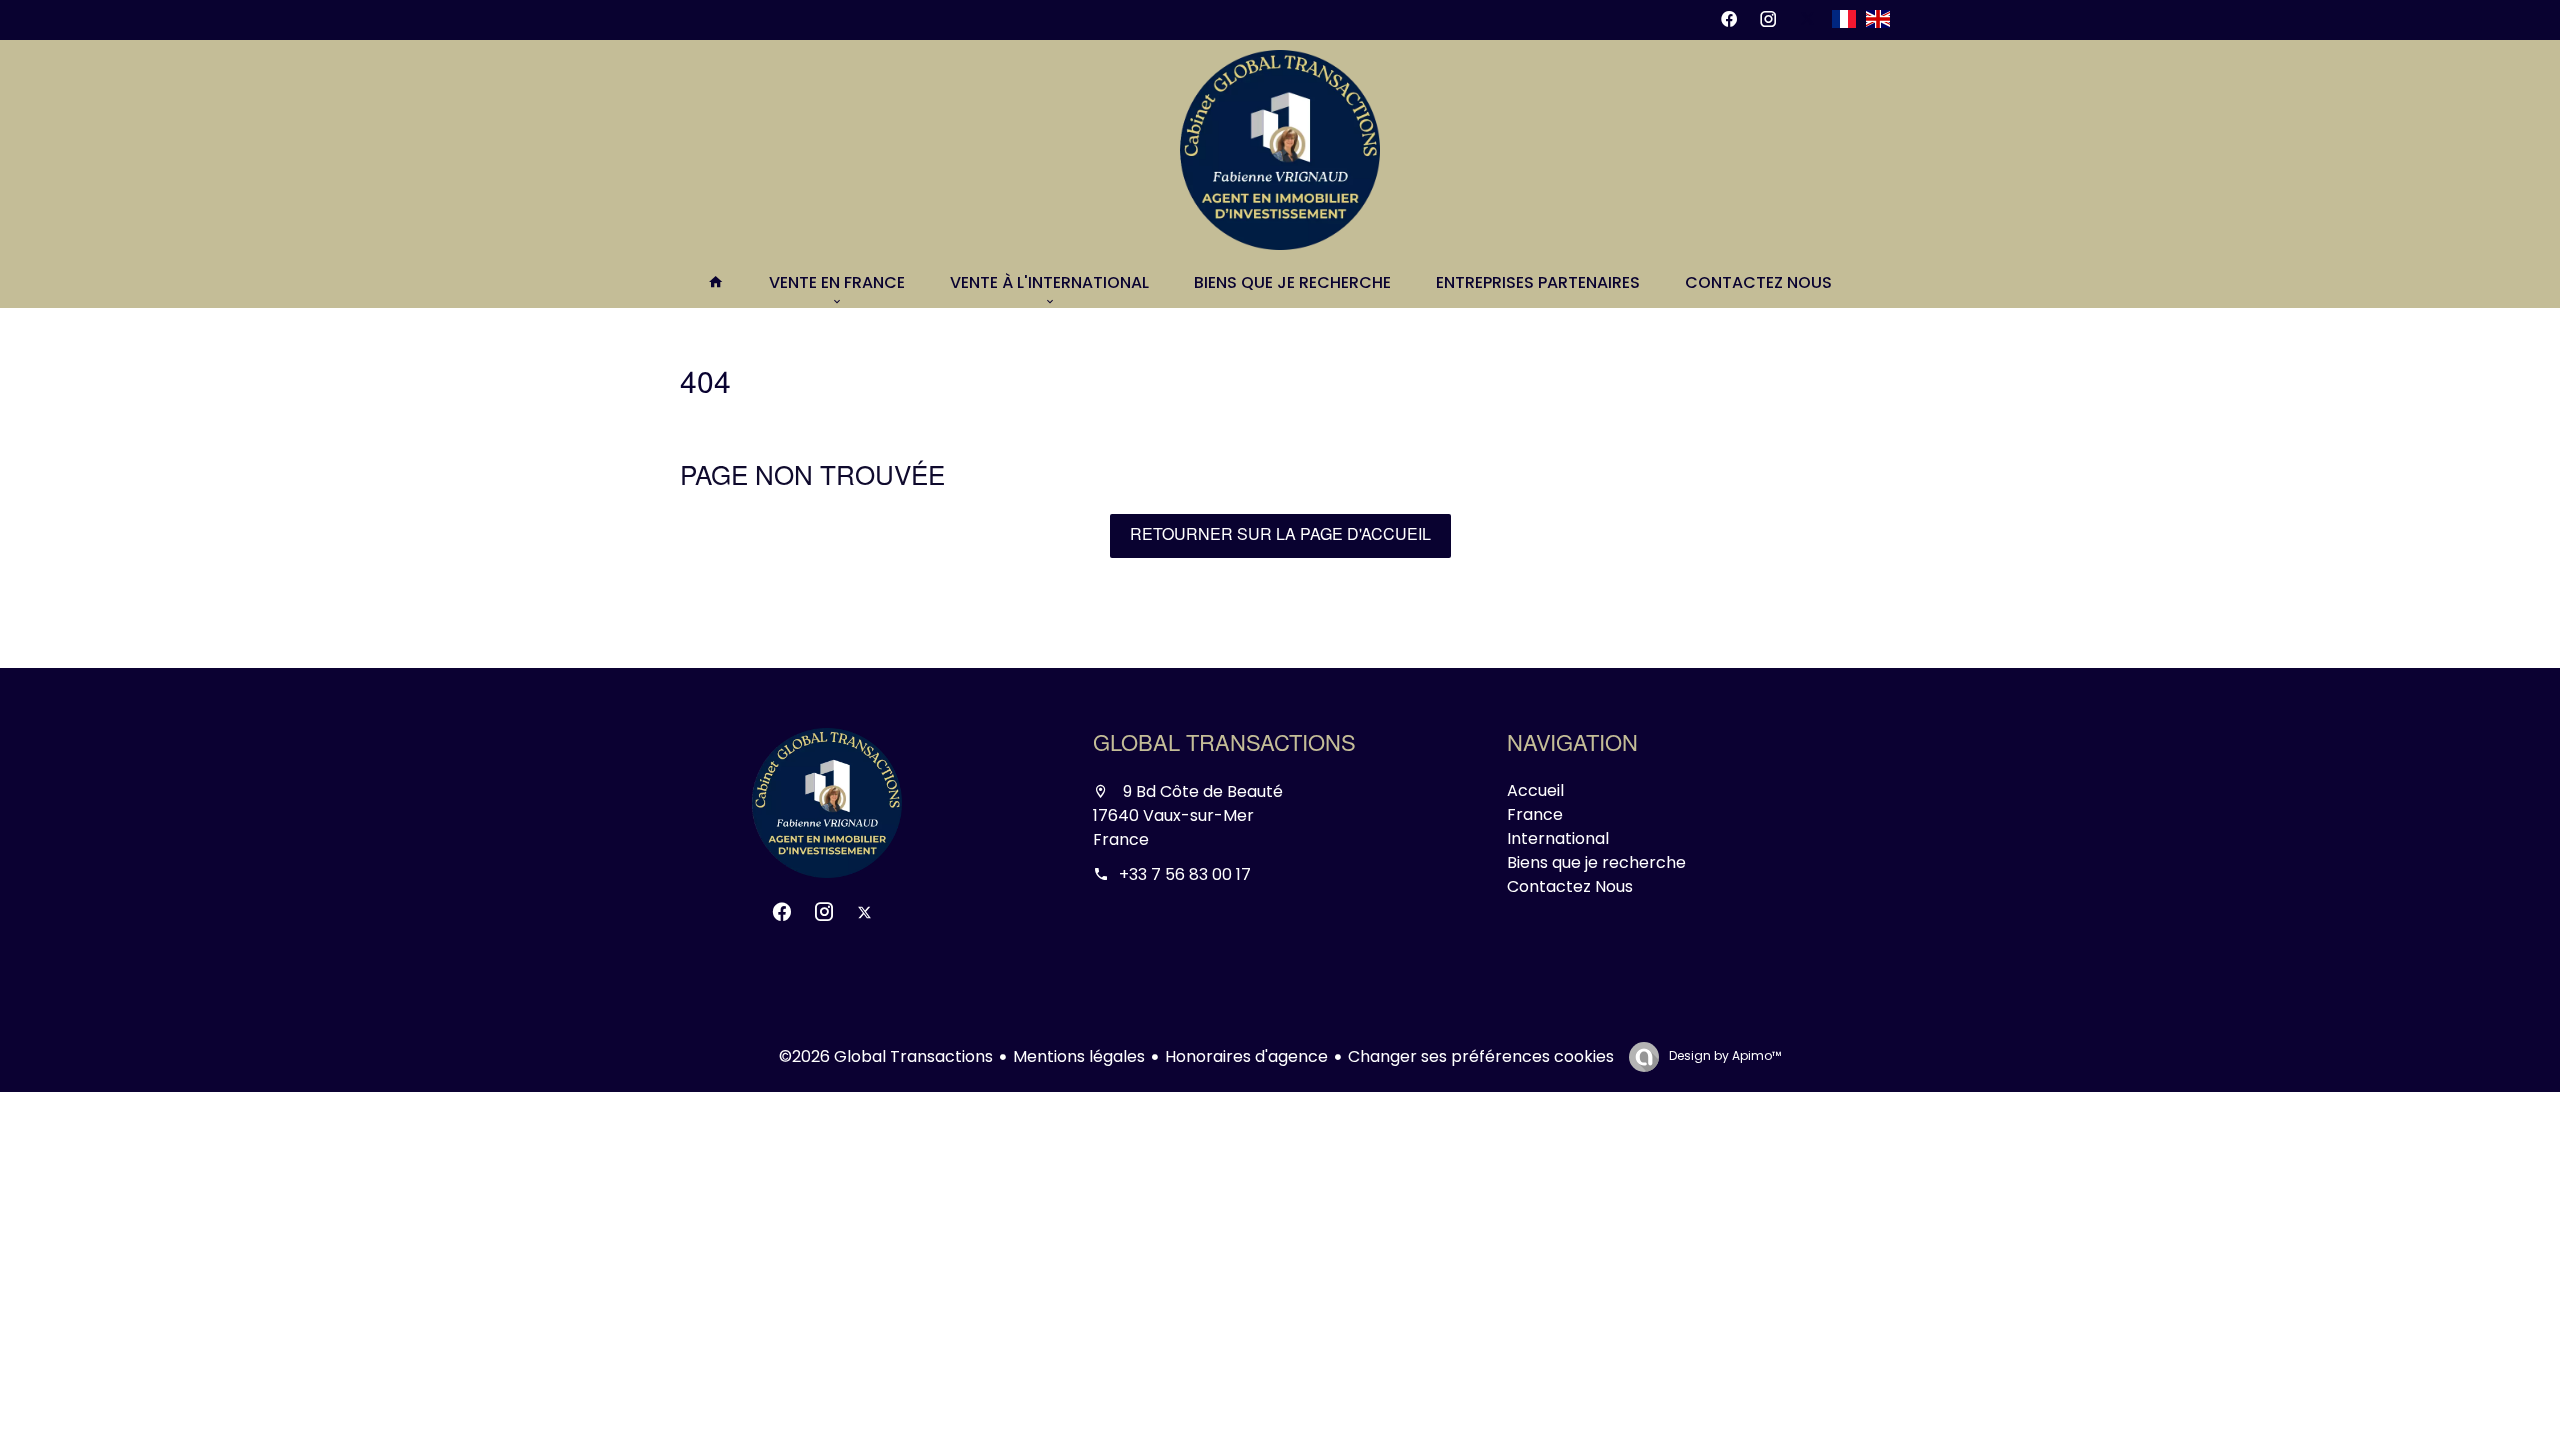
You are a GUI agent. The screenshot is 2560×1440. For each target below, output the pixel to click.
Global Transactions (1224, 746)
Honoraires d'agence (1246, 1056)
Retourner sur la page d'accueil (1280, 536)
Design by (1723, 1055)
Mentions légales (1079, 1056)
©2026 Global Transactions (886, 1056)
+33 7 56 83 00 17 (1185, 874)
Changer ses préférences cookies (1481, 1056)
